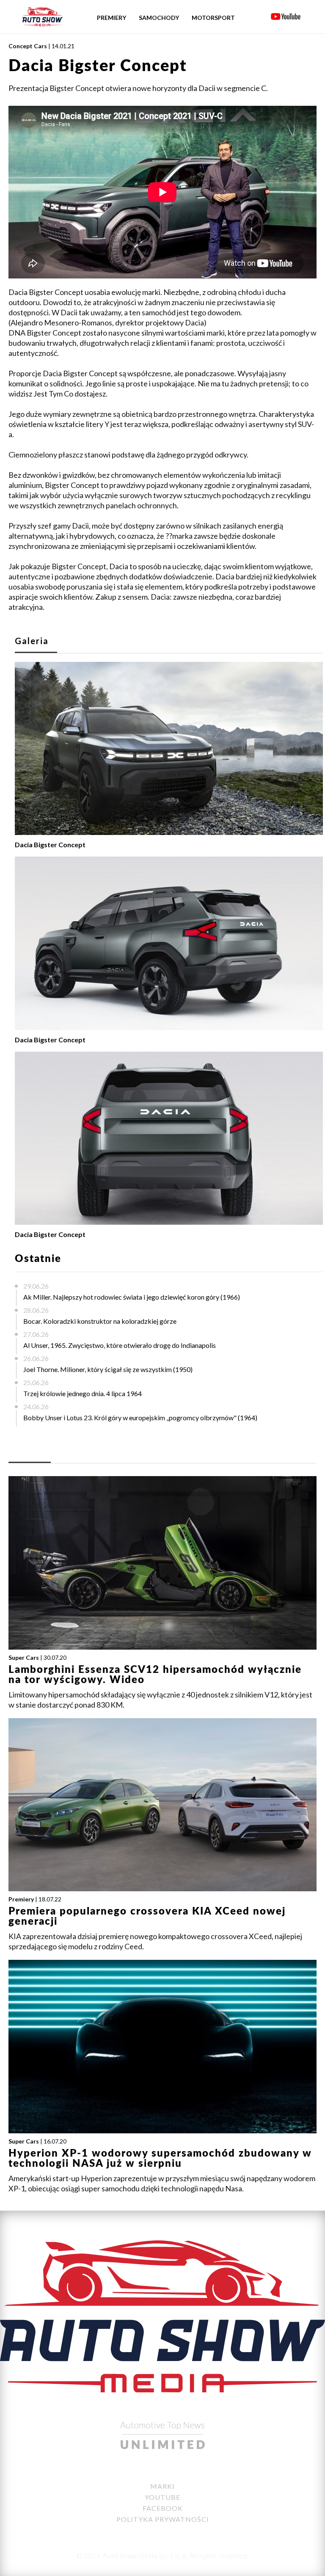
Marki (162, 2486)
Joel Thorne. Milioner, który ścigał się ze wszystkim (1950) (108, 1369)
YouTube (162, 2497)
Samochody (159, 18)
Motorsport (213, 18)
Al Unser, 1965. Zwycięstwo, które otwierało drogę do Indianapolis (120, 1345)
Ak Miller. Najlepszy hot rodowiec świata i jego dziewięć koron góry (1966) (132, 1297)
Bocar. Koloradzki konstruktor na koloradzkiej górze (100, 1321)
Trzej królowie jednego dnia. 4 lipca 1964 (83, 1393)
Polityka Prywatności (163, 2519)
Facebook (163, 2508)
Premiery (112, 18)
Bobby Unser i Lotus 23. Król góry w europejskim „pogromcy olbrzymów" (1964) (140, 1417)
